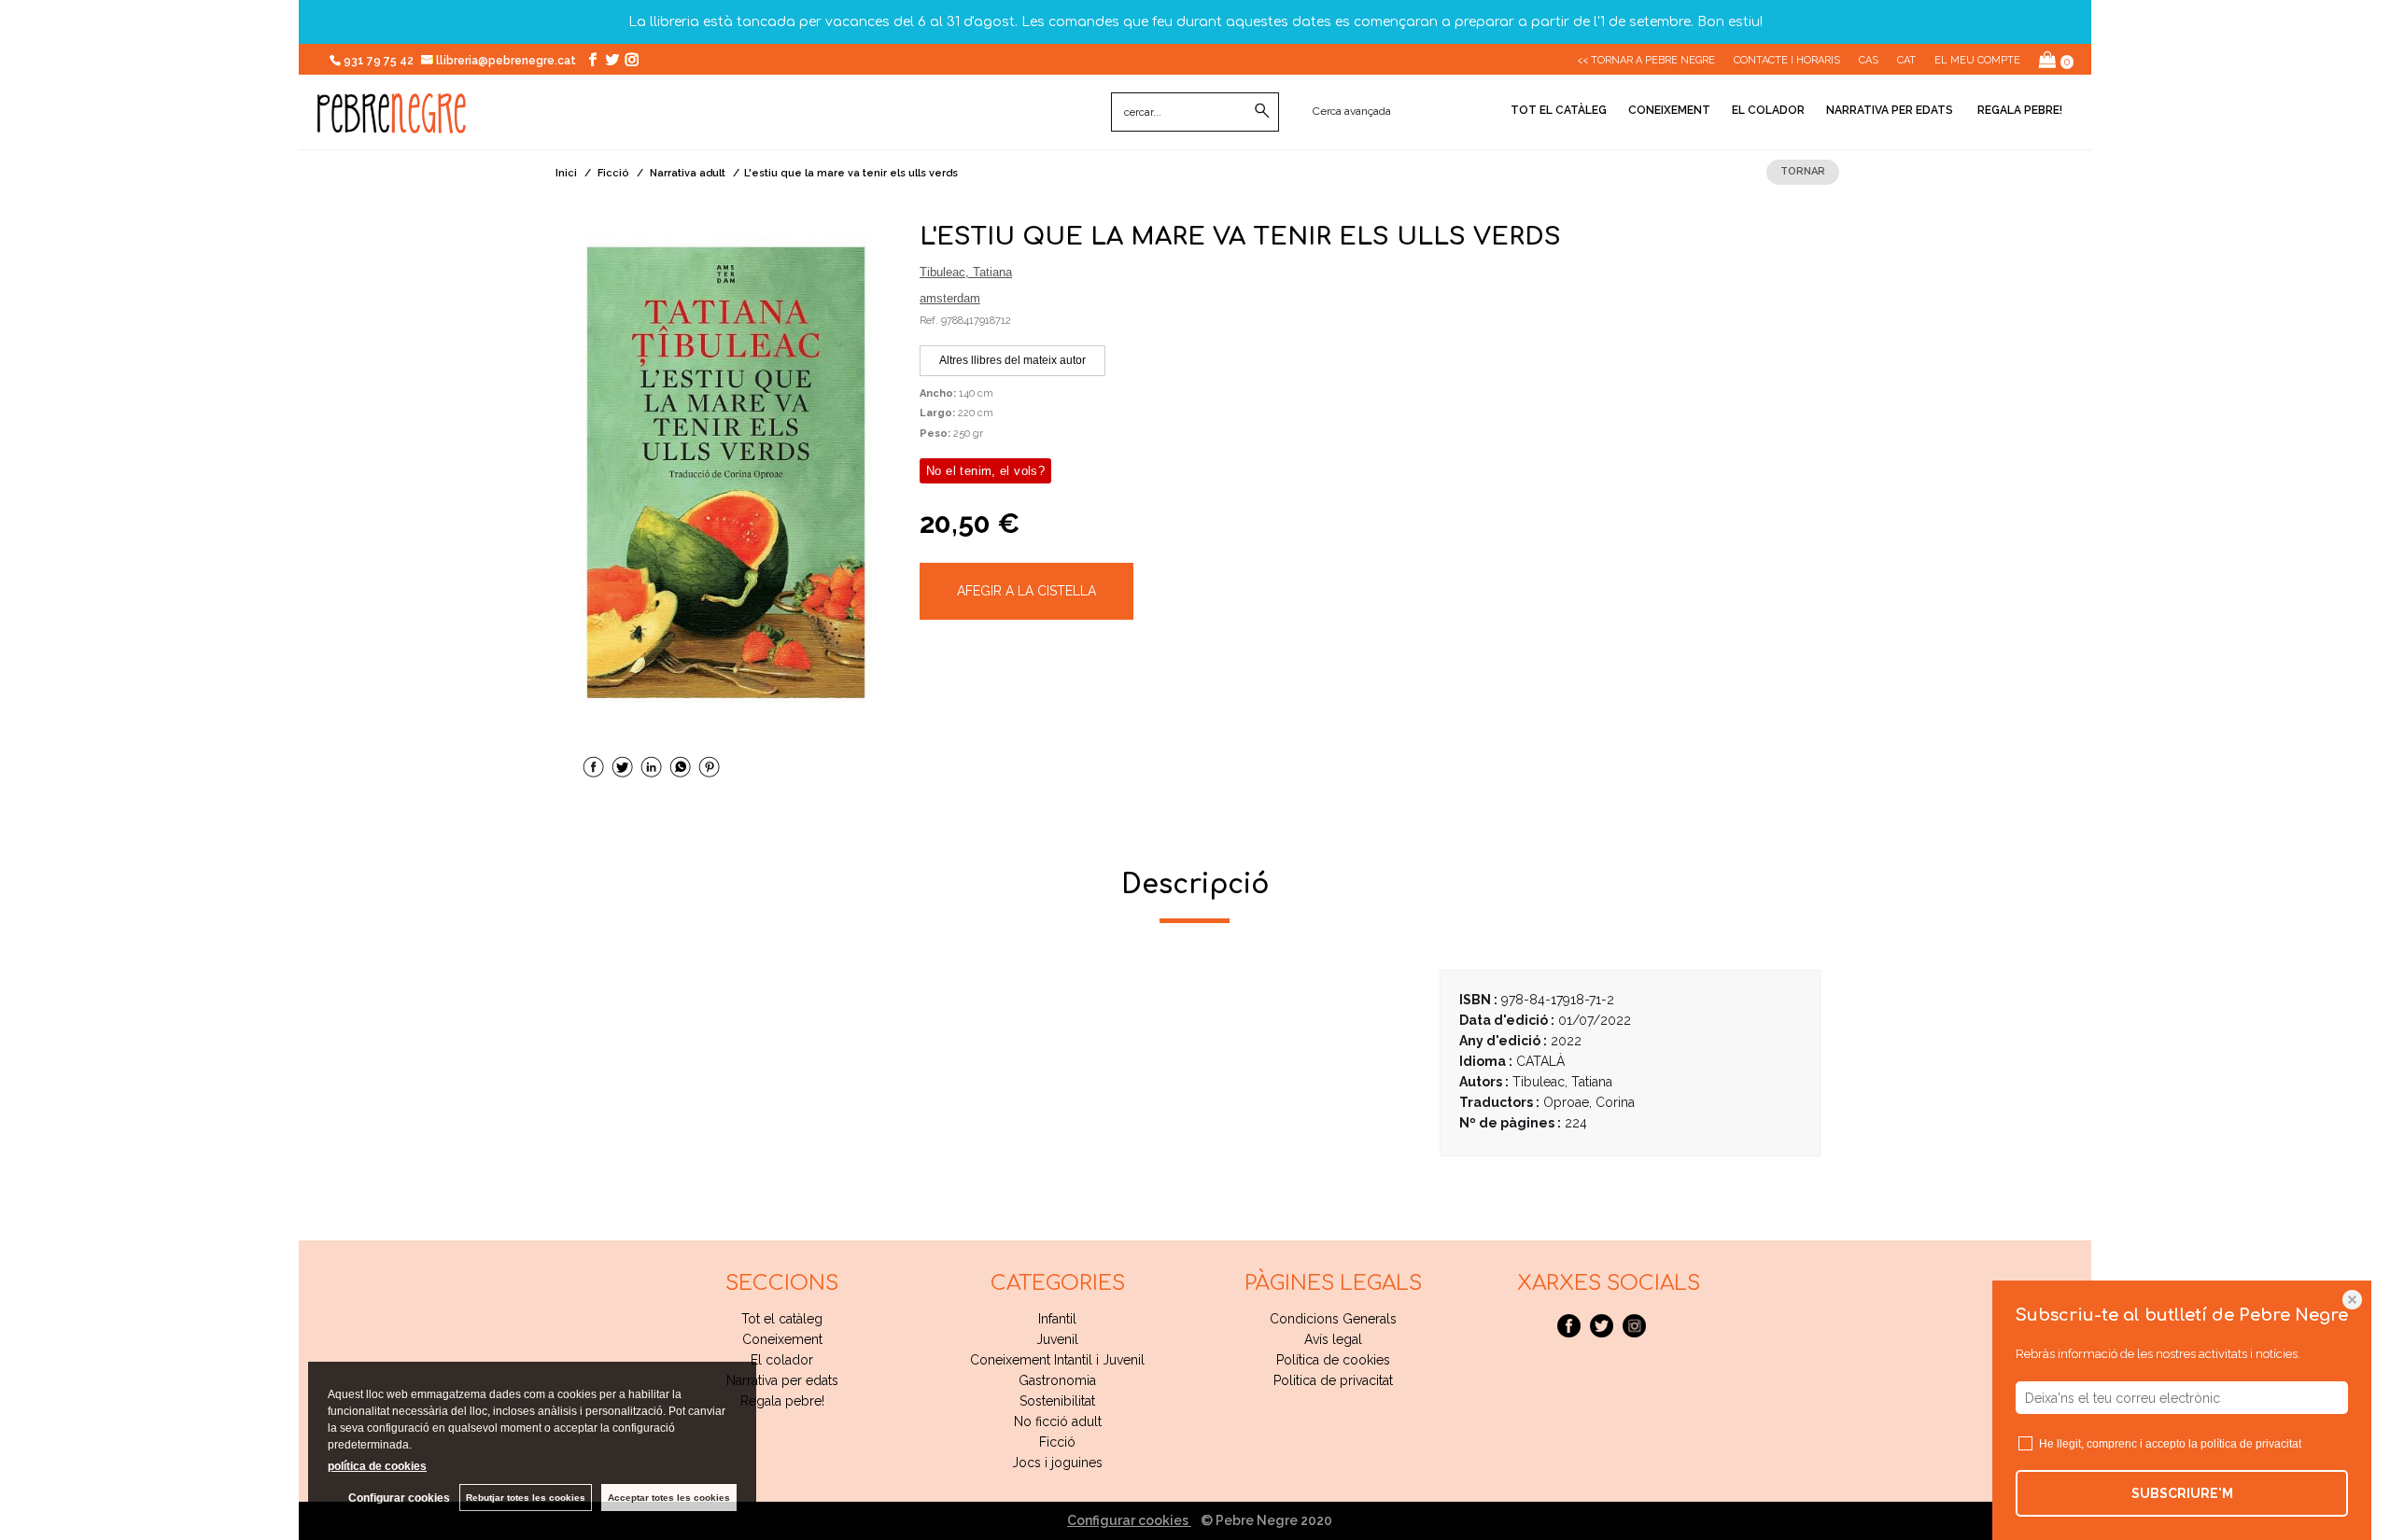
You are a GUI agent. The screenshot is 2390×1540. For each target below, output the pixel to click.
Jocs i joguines (1057, 1463)
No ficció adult (1058, 1421)
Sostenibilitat (1057, 1401)
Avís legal (1333, 1339)
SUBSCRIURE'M (2182, 1493)
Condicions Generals (1333, 1319)
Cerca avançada (1352, 111)
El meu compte (1977, 60)
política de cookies (377, 1466)
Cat (1906, 60)
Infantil (1057, 1319)
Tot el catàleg (1559, 110)
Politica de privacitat (1333, 1380)
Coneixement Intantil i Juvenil (1057, 1360)
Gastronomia (1057, 1380)
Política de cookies (1333, 1360)
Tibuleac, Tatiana (966, 272)
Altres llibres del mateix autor (1012, 360)
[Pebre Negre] (392, 123)
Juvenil (1057, 1339)
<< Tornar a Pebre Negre (1646, 60)
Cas (1869, 60)
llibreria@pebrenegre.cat (507, 61)
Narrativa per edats (1890, 110)
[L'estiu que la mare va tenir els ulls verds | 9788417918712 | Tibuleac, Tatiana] (726, 474)
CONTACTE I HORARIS (1787, 60)
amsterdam (950, 298)
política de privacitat (2251, 1444)
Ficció (1057, 1442)
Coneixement (1669, 110)
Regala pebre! (2018, 110)
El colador (1768, 110)
